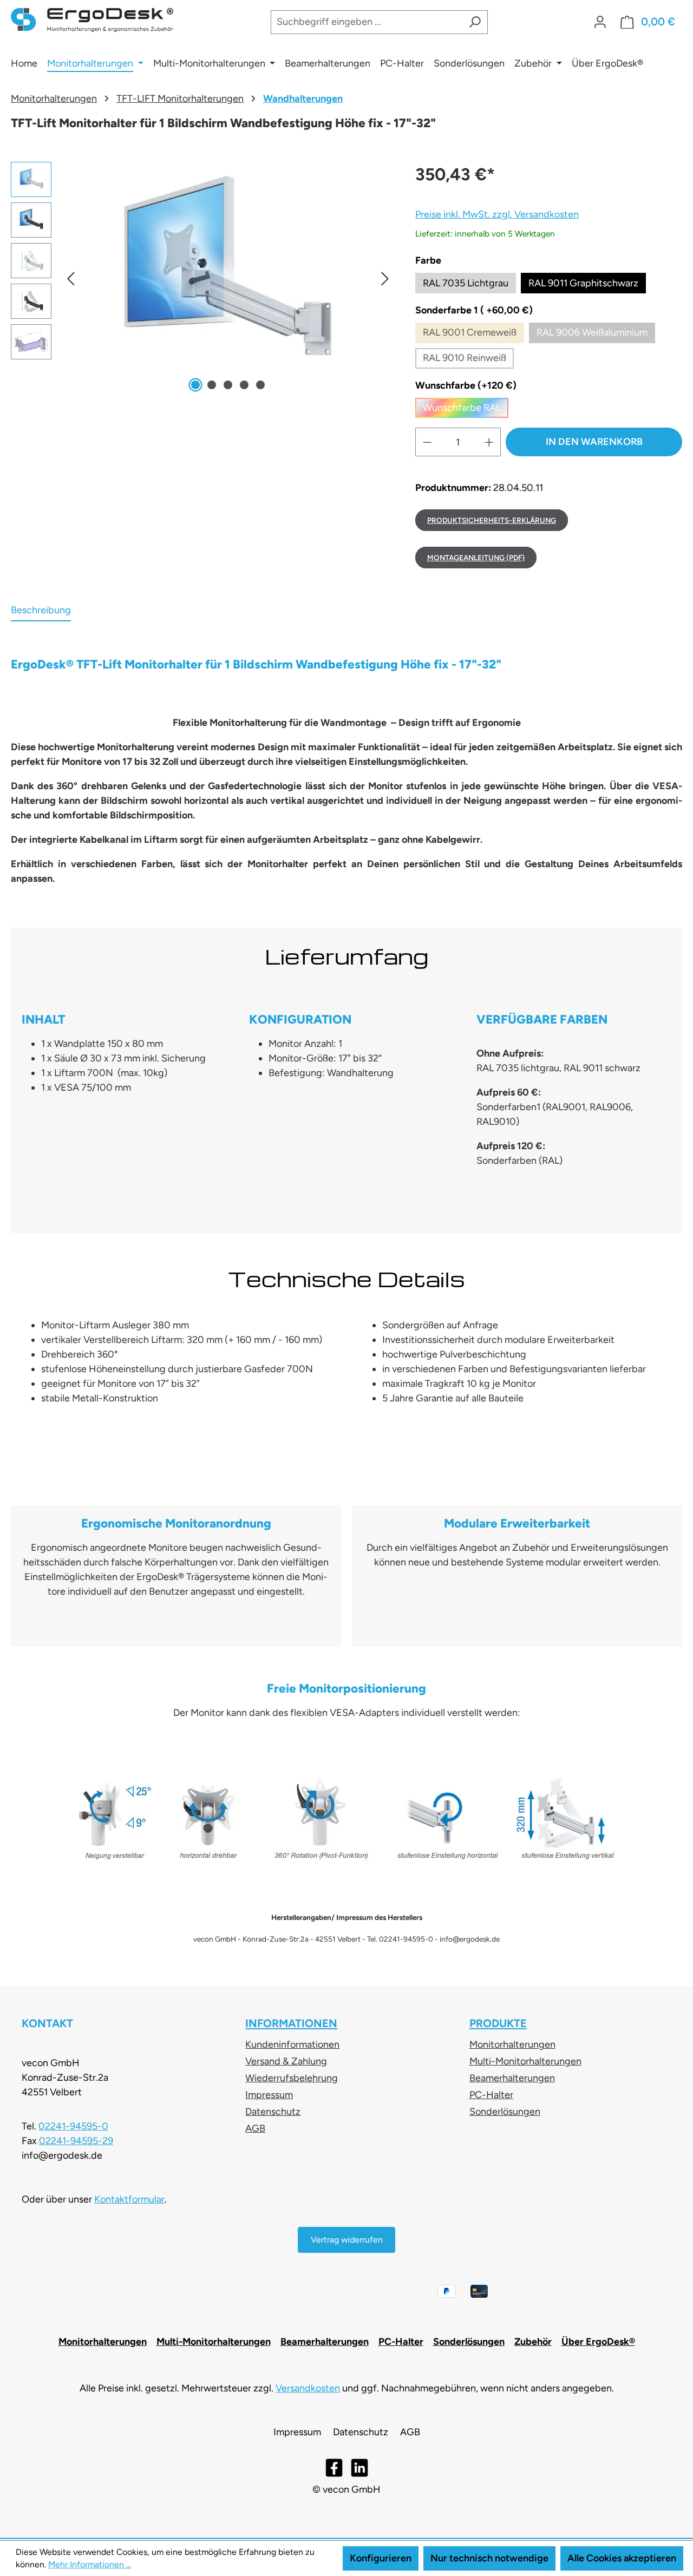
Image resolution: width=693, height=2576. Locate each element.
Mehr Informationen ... (90, 2564)
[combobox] (366, 22)
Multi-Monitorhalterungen (525, 2061)
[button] (70, 278)
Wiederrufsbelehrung (292, 2078)
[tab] (41, 611)
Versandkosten (308, 2388)
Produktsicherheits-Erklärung (492, 520)
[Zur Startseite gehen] (92, 20)
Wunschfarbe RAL (466, 410)
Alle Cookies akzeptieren (622, 2558)
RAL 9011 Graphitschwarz (583, 283)
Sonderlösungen (505, 2112)
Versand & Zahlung (286, 2061)
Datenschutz (273, 2112)
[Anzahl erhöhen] (489, 442)
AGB (255, 2128)
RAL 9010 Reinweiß (468, 360)
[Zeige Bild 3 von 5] (228, 385)
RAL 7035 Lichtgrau (466, 283)
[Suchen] (475, 22)
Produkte (498, 2023)
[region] (202, 278)
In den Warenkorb (594, 442)
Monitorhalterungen (512, 2044)
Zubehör (533, 2342)
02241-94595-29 (76, 2141)
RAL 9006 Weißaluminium (596, 335)
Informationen (291, 2023)
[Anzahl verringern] (427, 442)
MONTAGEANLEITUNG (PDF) (476, 558)
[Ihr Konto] (600, 22)
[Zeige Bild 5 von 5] (260, 385)
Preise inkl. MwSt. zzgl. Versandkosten (497, 214)
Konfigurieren (381, 2558)
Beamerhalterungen (512, 2078)
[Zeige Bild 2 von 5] (212, 385)
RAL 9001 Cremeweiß (473, 335)
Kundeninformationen (292, 2044)
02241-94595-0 (73, 2126)
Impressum (269, 2095)
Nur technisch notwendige (489, 2558)
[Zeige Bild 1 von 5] (195, 385)
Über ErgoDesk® (598, 2342)
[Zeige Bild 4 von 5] (244, 385)
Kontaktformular (129, 2199)
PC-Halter (491, 2095)
